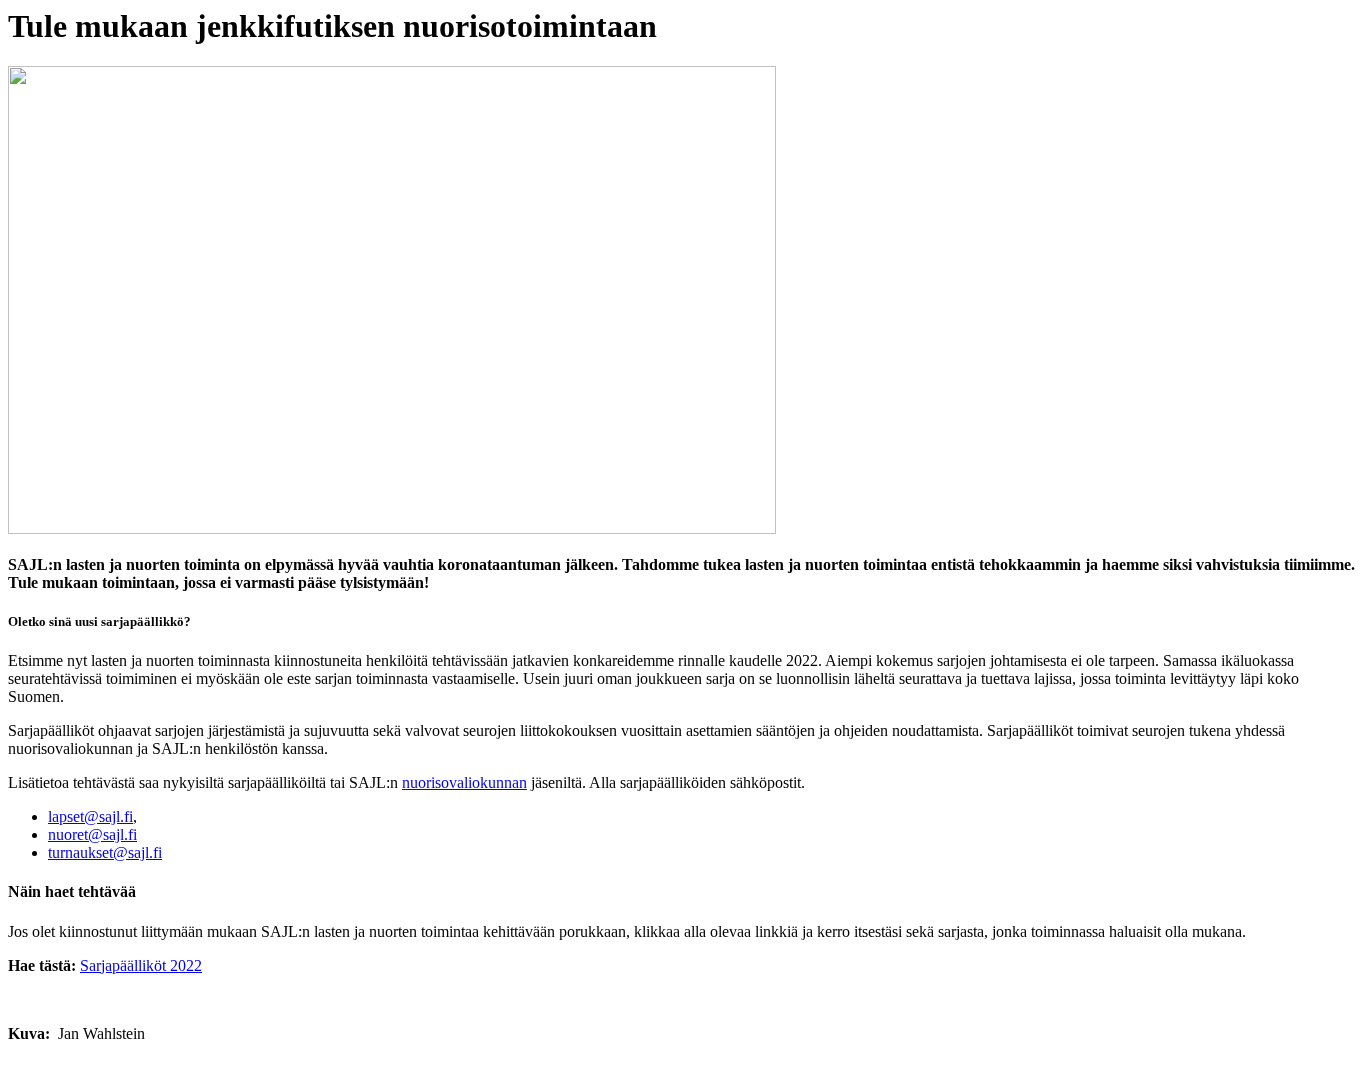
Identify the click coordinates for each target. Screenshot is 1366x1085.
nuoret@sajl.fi (92, 834)
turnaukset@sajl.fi (105, 852)
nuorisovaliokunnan (464, 782)
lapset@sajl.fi (90, 816)
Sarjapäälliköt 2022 (141, 965)
